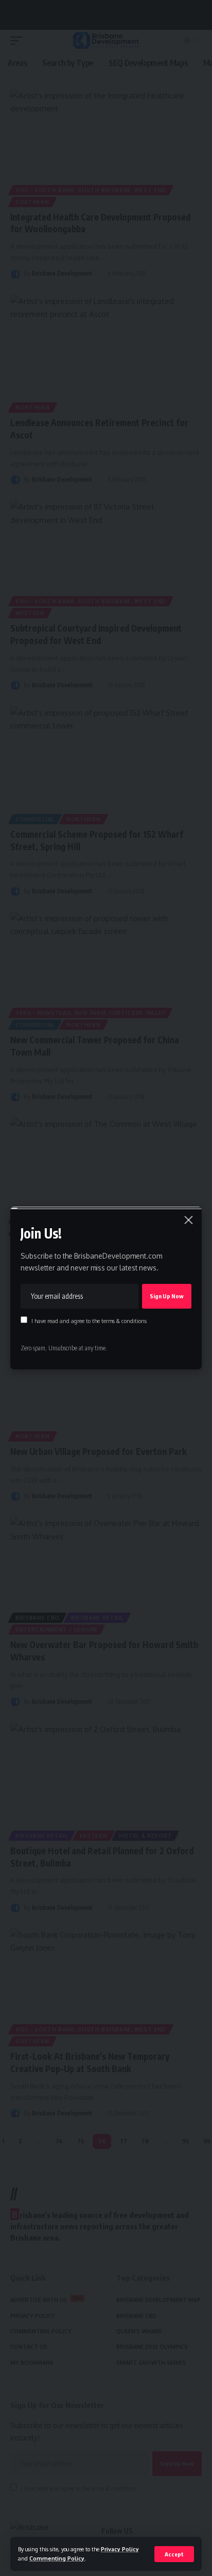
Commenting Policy (57, 2558)
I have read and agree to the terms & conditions (89, 1321)
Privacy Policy (120, 2549)
